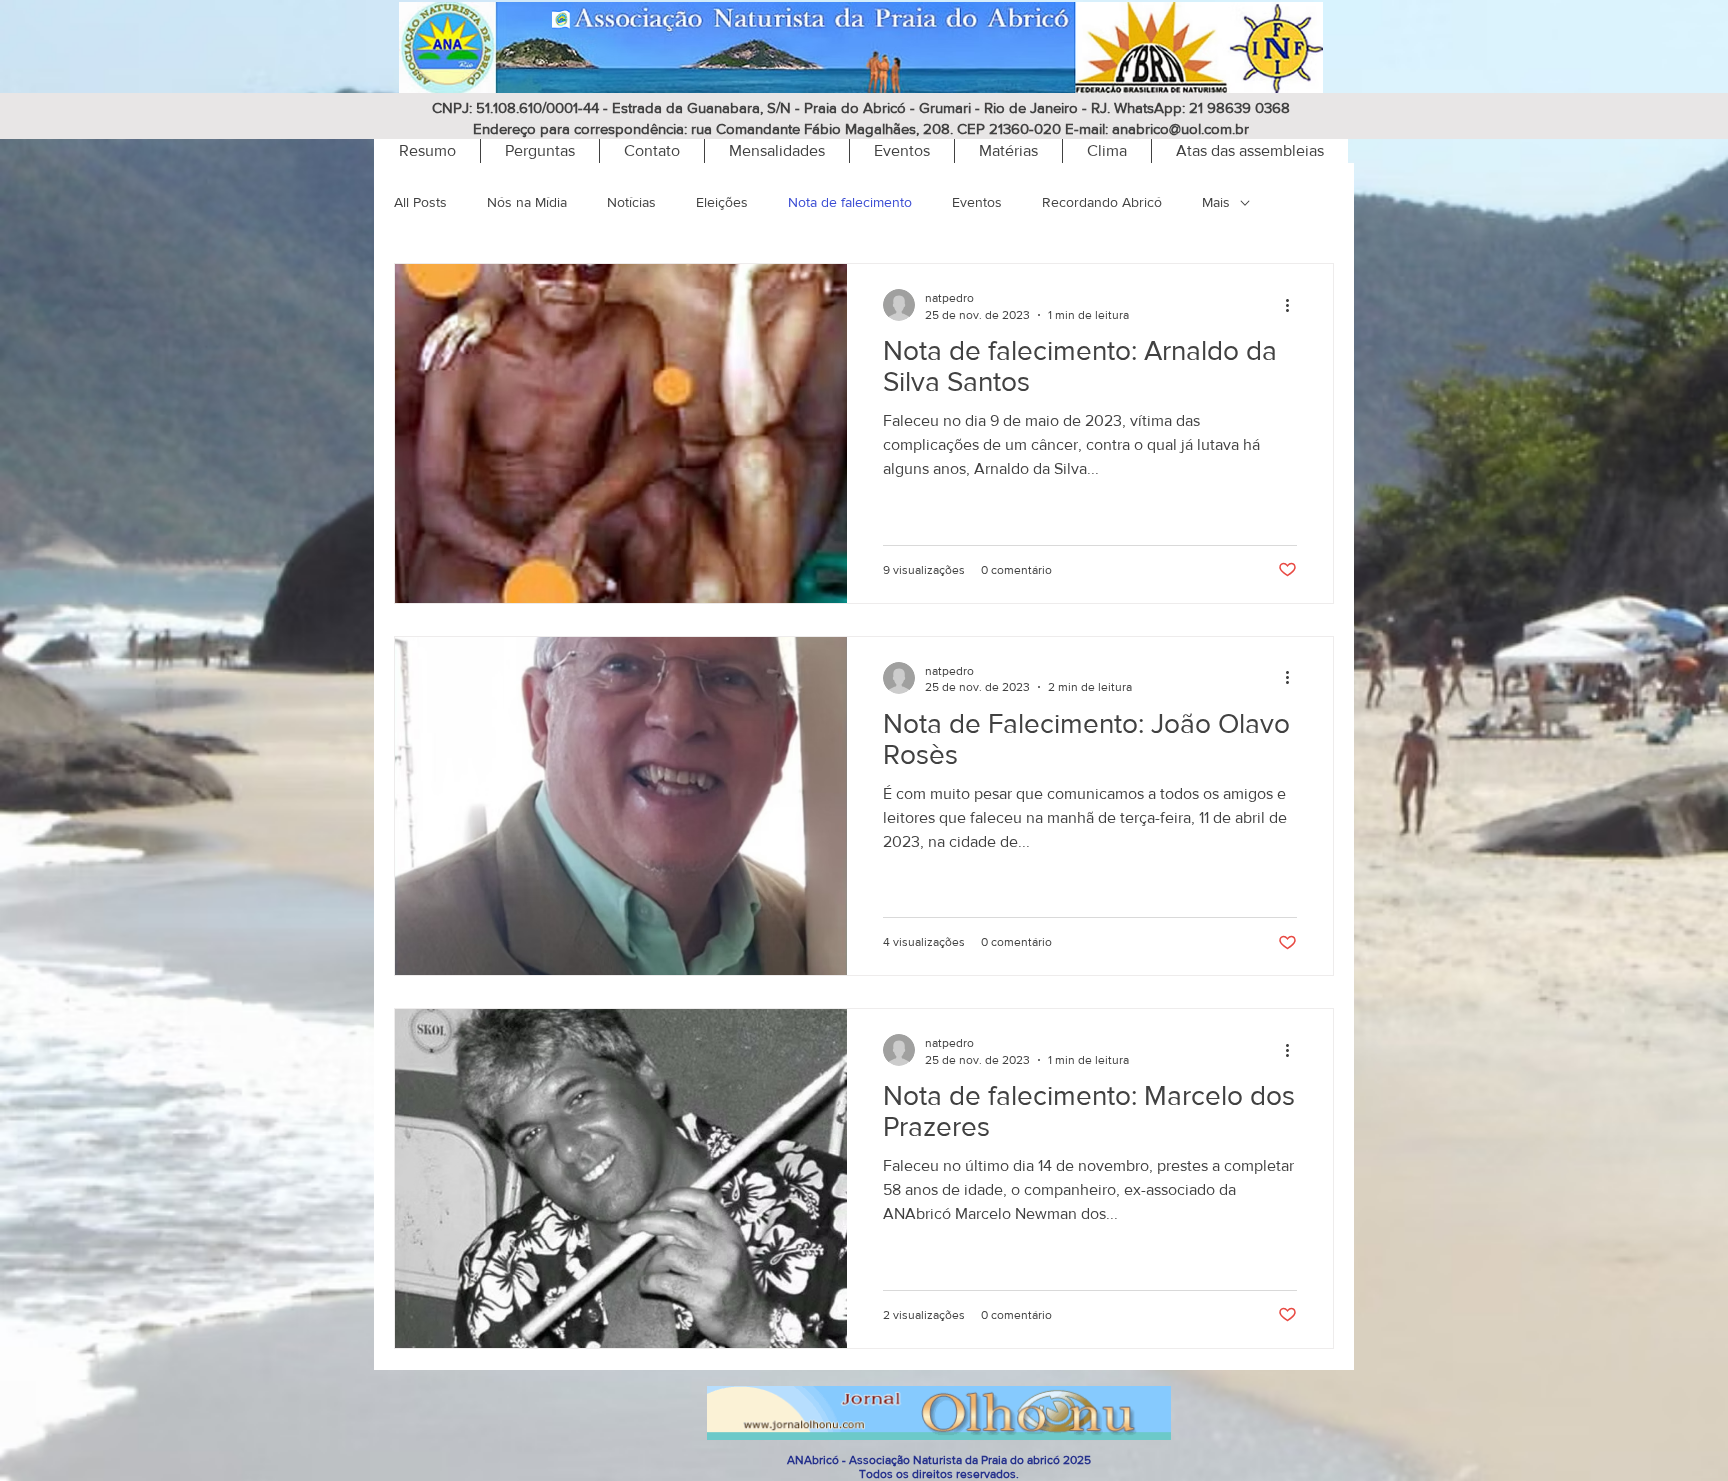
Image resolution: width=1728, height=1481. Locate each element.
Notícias (631, 202)
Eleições (722, 202)
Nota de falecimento (850, 202)
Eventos (977, 202)
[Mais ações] (1294, 305)
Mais (1216, 202)
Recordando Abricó (1102, 202)
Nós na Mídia (527, 202)
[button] (1106, 151)
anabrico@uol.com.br (1180, 128)
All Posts (420, 202)
